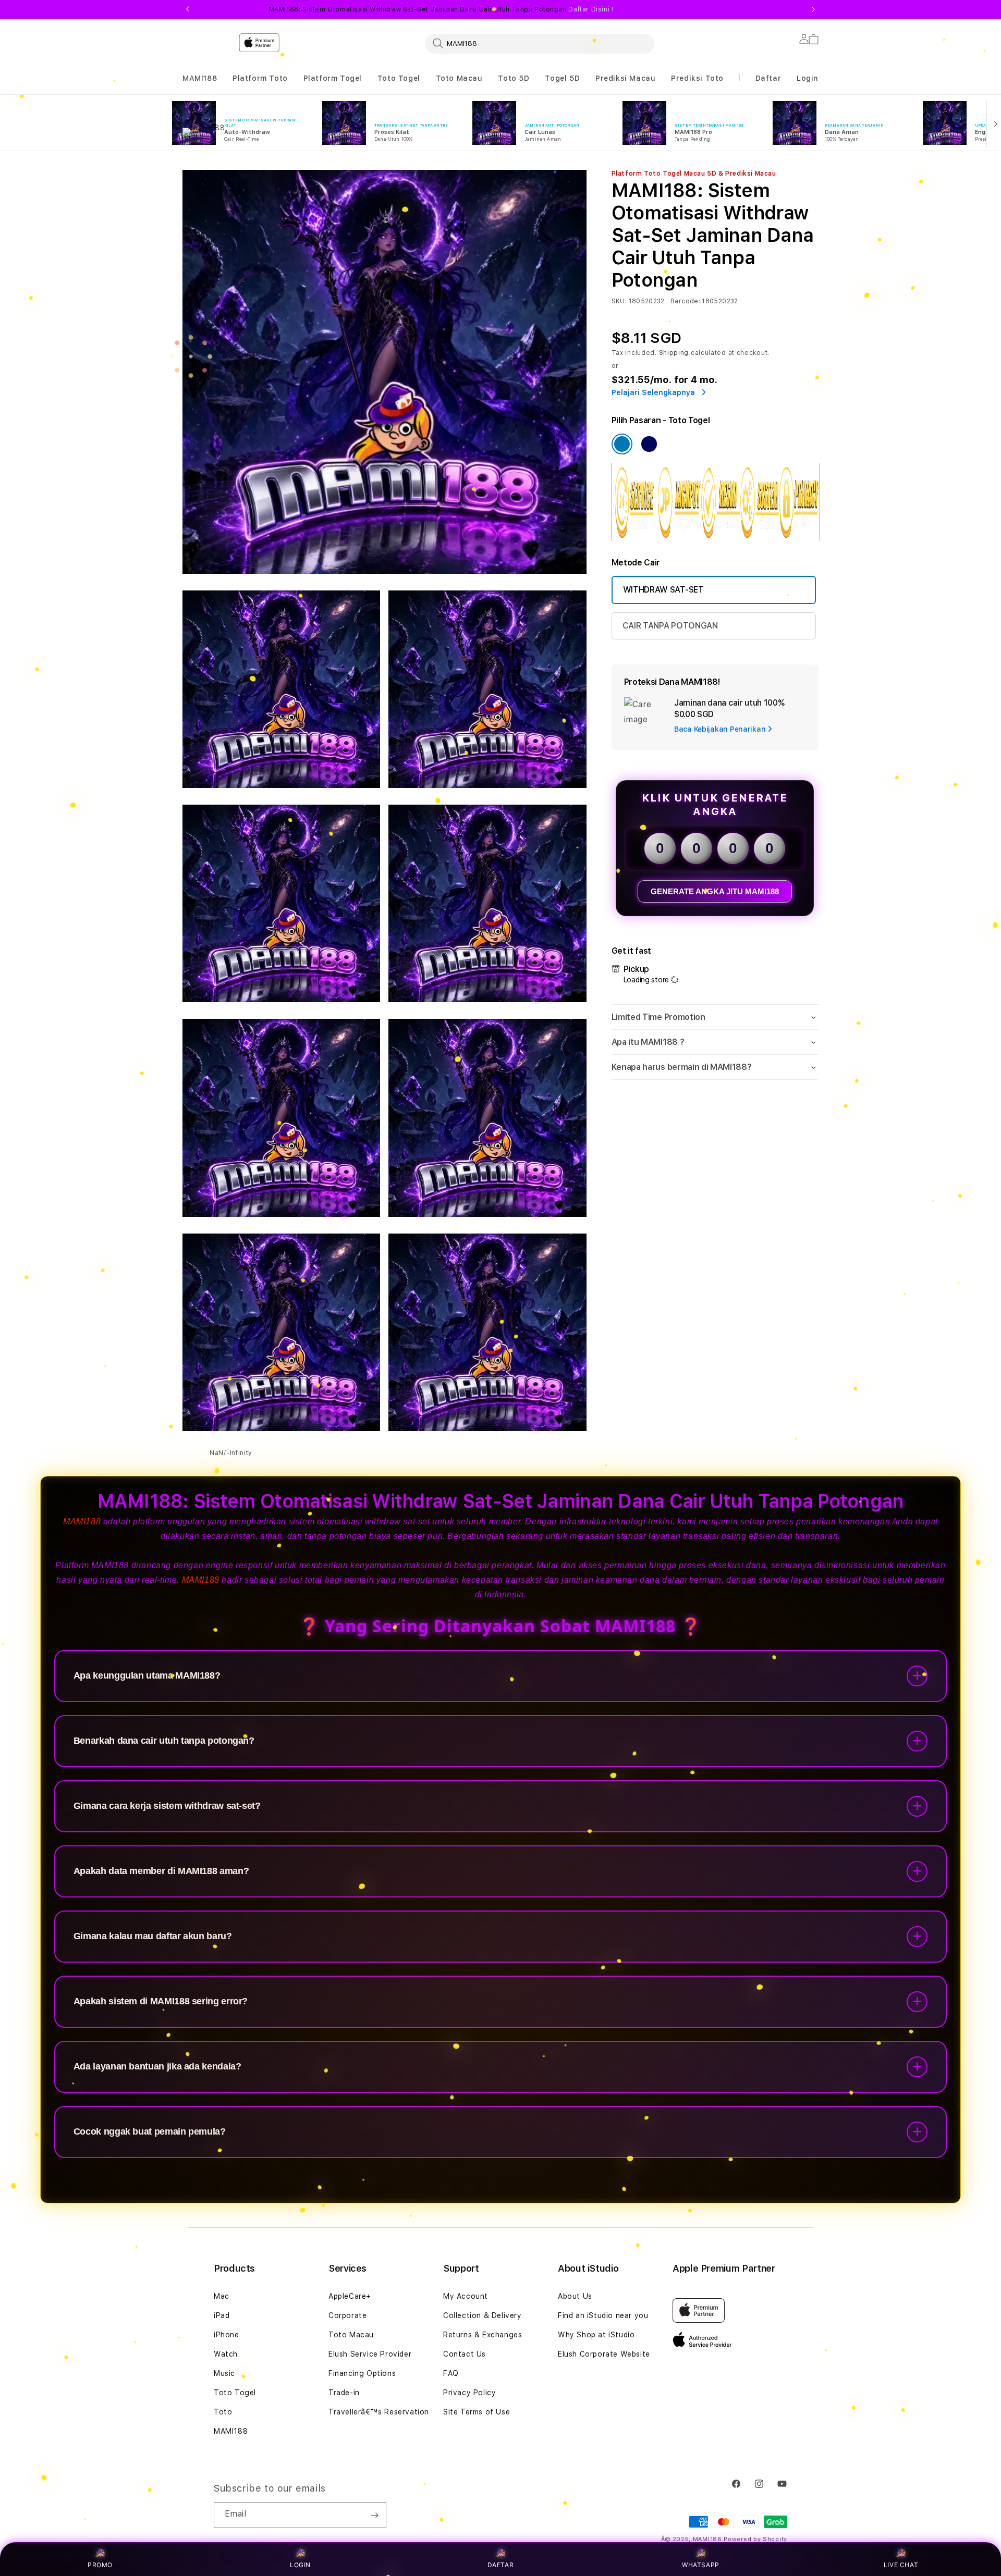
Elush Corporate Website (604, 2354)
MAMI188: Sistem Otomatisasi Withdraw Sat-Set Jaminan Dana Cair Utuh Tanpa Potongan (441, 9)
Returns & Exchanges (483, 2335)
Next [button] (813, 9)
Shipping (674, 353)
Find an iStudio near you (603, 2315)
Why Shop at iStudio (596, 2335)
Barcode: (685, 301)
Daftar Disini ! (591, 9)
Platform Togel (333, 78)
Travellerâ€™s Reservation (379, 2412)
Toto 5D (514, 78)
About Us (575, 2296)
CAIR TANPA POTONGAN (670, 626)
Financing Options (362, 2373)
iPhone (227, 2335)
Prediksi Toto (697, 78)
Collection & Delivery (483, 2315)
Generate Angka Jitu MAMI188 (715, 891)
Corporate (347, 2315)
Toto (223, 2412)
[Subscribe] (374, 2515)
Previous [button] (188, 9)
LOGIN (300, 2565)
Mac (222, 2296)
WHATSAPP (701, 2565)
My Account (466, 2296)
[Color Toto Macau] (649, 444)
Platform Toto (260, 78)
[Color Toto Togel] (622, 444)
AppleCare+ (350, 2296)
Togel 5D (562, 78)
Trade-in (344, 2393)
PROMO (100, 2565)
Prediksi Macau (625, 78)
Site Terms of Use (477, 2412)
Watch (226, 2354)
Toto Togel (399, 78)
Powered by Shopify (755, 2539)
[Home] (365, 85)
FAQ (451, 2373)
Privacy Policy (469, 2393)
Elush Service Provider (370, 2354)
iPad (222, 2315)
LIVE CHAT (901, 2565)
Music (224, 2373)
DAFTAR (501, 2565)
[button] (200, 78)
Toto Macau (459, 78)
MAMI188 (200, 78)
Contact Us (465, 2354)
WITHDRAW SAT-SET (663, 590)
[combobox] (540, 43)
